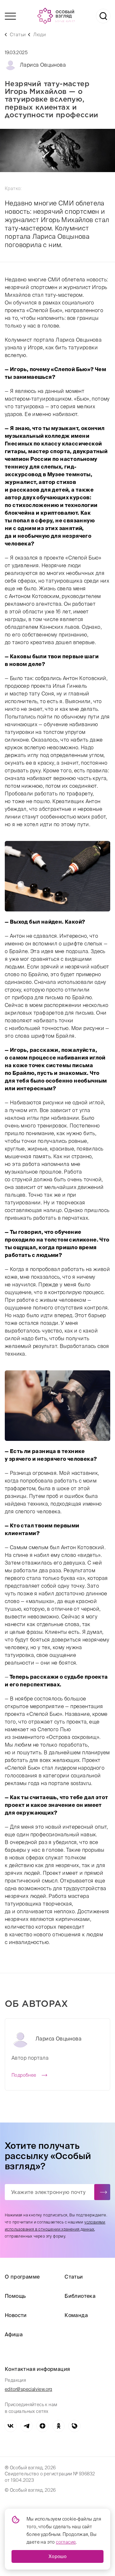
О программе (22, 2277)
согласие (66, 2542)
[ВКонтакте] (11, 2426)
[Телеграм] (27, 2426)
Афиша (14, 2334)
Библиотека (80, 2296)
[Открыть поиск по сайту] (103, 16)
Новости (16, 2315)
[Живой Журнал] (74, 2426)
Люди (39, 35)
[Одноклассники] (58, 2426)
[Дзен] (42, 2426)
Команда (76, 2315)
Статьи (18, 35)
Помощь (15, 2296)
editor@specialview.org (29, 2389)
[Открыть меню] (10, 16)
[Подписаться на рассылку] (102, 2192)
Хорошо (57, 2556)
